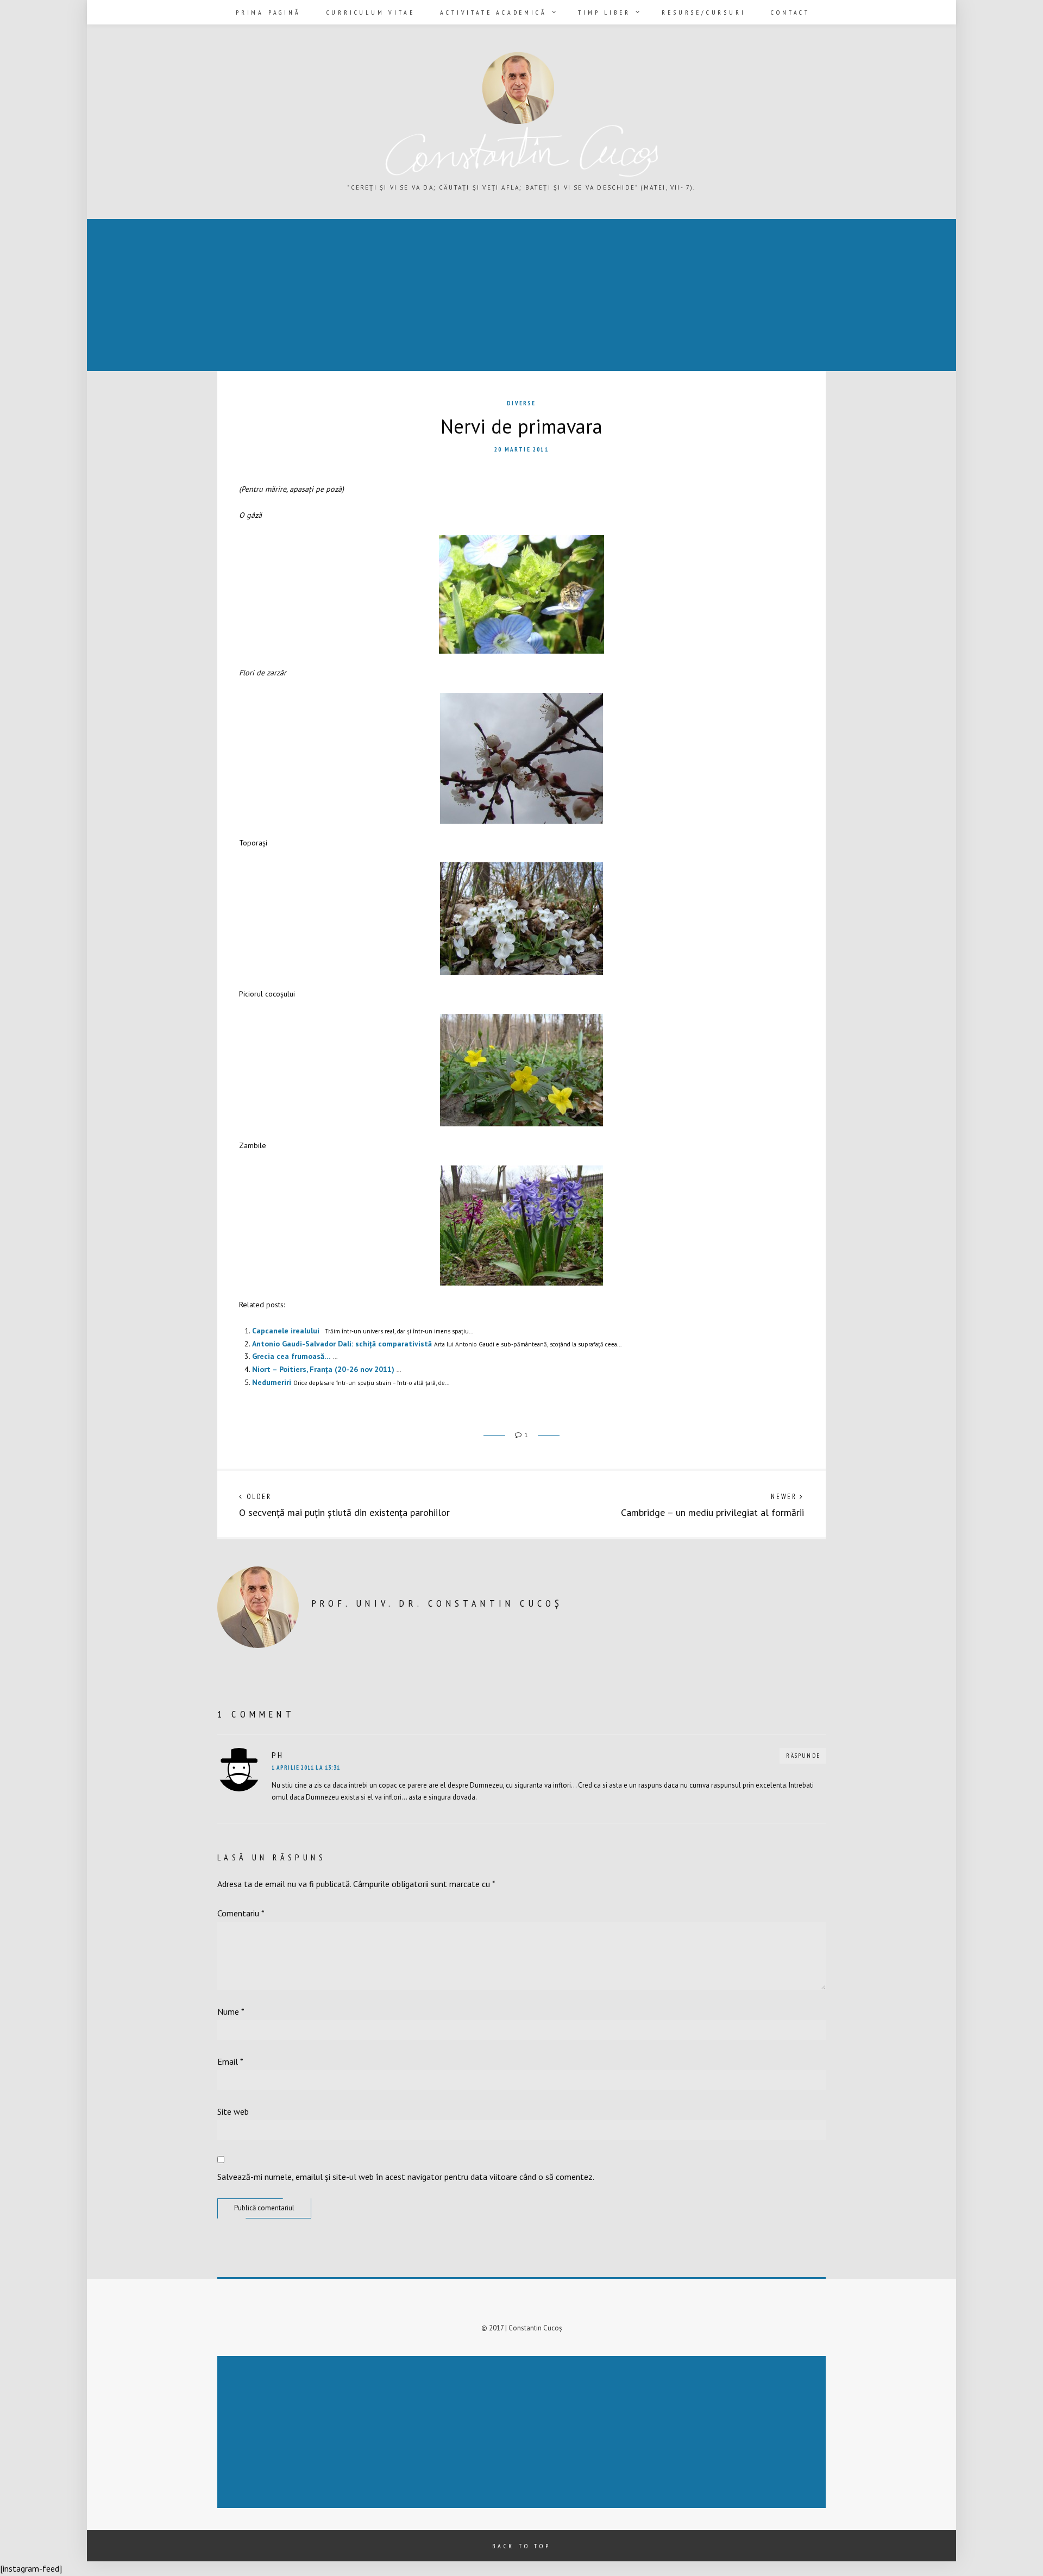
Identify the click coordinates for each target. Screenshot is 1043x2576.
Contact (790, 12)
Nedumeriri (272, 1382)
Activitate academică (493, 12)
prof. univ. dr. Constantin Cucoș (437, 1603)
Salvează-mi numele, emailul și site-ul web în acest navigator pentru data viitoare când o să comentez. (406, 2177)
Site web (233, 2111)
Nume (231, 2011)
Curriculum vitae (371, 12)
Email (230, 2061)
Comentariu (241, 1913)
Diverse (521, 403)
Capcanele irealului (286, 1331)
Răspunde (803, 1756)
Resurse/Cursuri (703, 12)
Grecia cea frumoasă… (291, 1356)
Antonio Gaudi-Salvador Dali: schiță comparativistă (342, 1344)
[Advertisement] (415, 296)
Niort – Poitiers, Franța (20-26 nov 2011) (323, 1369)
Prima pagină (268, 12)
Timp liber (604, 12)
